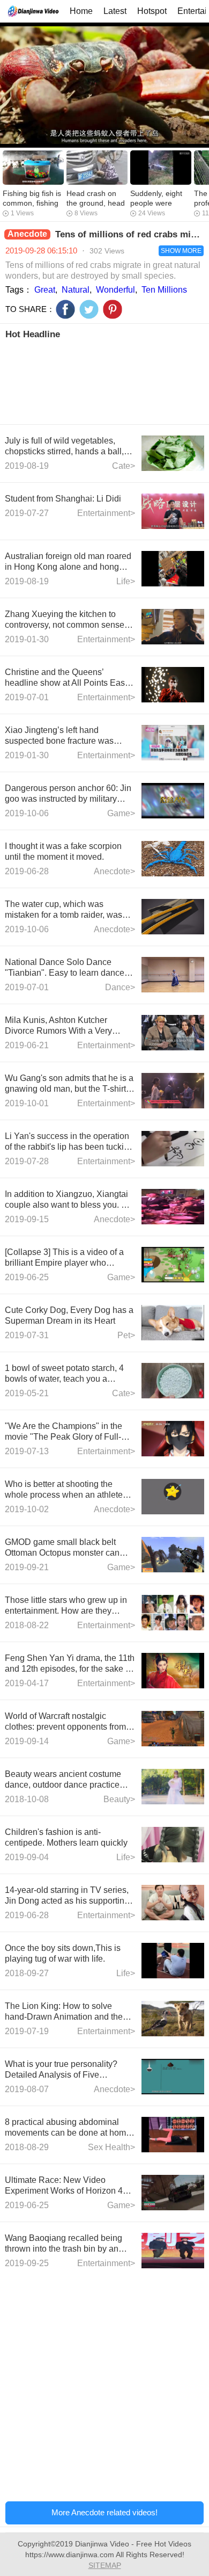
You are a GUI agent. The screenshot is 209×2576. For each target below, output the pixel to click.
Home (81, 11)
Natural (76, 290)
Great (45, 290)
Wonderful (115, 290)
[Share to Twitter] (89, 309)
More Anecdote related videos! (104, 2512)
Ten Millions (164, 290)
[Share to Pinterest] (113, 309)
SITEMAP (105, 2565)
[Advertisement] (104, 381)
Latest (115, 11)
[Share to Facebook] (65, 309)
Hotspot (152, 11)
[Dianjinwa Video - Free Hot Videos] (33, 11)
